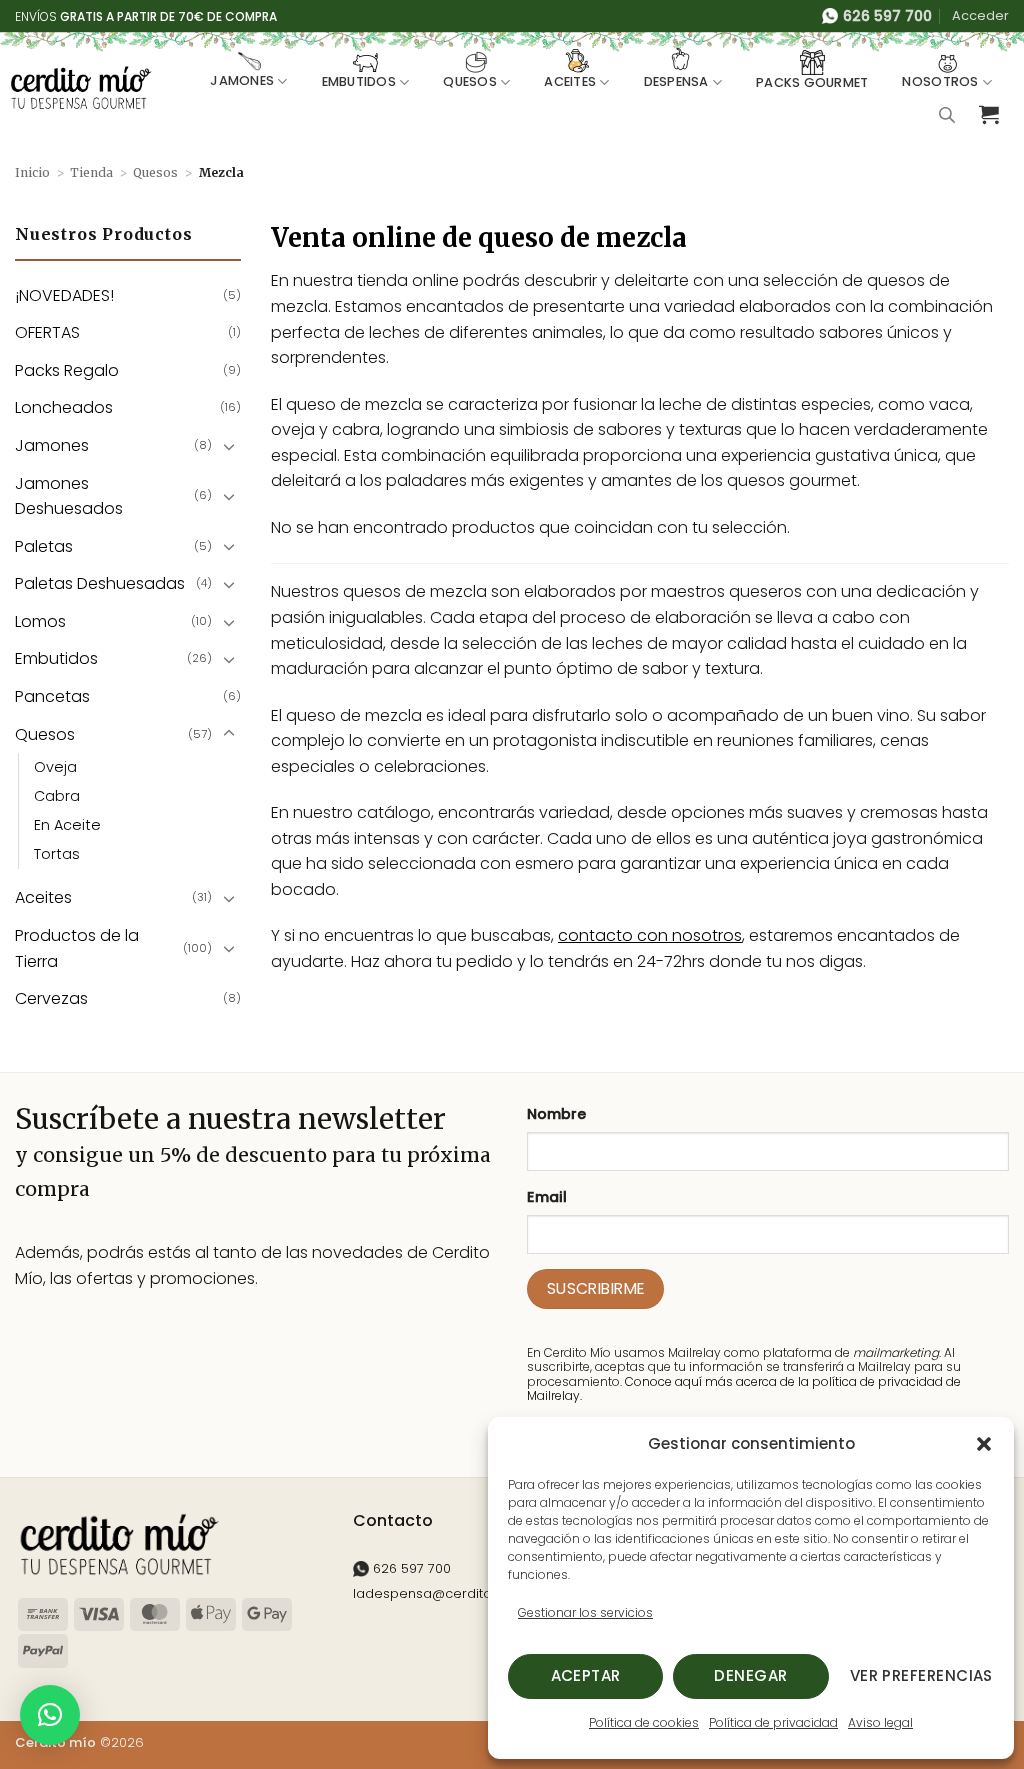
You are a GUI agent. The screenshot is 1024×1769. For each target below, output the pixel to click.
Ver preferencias (921, 1675)
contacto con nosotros (650, 935)
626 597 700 (410, 1568)
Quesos (470, 81)
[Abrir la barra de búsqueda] (947, 115)
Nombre (556, 1114)
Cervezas (51, 998)
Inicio (32, 172)
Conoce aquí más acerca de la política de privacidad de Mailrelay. (744, 1388)
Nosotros (940, 81)
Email (547, 1197)
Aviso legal (880, 1722)
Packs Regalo (67, 370)
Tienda (91, 172)
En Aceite (67, 825)
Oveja (55, 767)
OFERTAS (47, 332)
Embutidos (359, 81)
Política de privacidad (773, 1722)
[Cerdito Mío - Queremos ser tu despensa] (80, 87)
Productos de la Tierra (77, 948)
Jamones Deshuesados (69, 496)
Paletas (44, 546)
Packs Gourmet (812, 82)
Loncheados (64, 407)
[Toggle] (229, 446)
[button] (984, 1444)
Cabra (57, 796)
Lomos (40, 621)
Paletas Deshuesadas (100, 583)
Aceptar (586, 1675)
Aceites (570, 81)
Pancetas (52, 696)
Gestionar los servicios (585, 1612)
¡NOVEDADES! (64, 295)
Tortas (57, 854)
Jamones (242, 80)
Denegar (750, 1675)
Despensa (676, 81)
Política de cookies (644, 1722)
